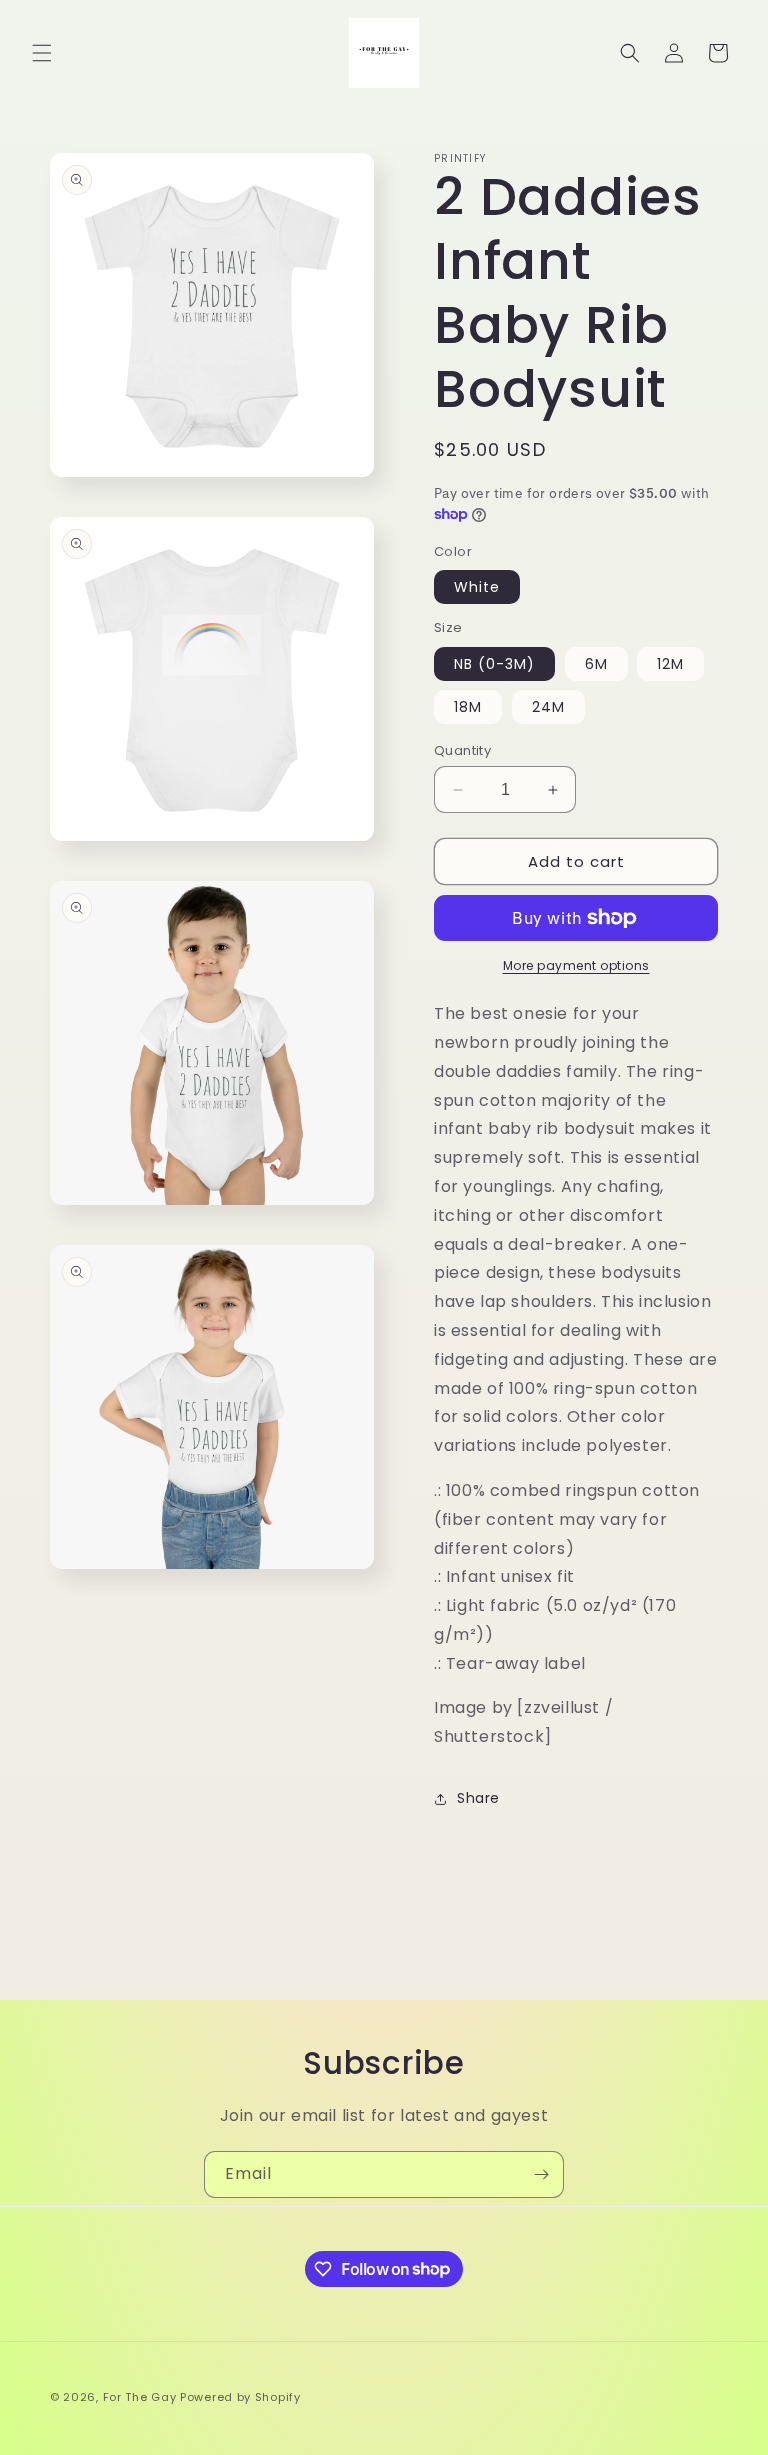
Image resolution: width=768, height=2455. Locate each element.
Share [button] (478, 1798)
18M (468, 707)
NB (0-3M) (494, 664)
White (477, 587)
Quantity (462, 750)
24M (548, 707)
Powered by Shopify (240, 2397)
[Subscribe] (541, 2174)
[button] (42, 53)
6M (596, 664)
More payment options (576, 965)
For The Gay (140, 2397)
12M (670, 664)
